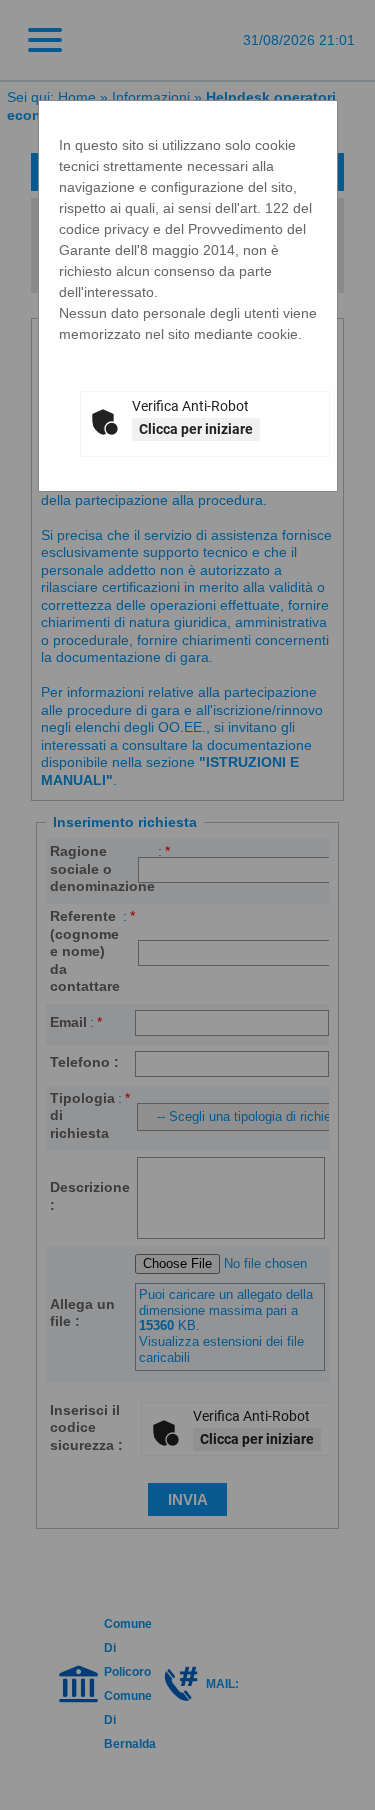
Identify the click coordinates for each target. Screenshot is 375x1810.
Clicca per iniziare (196, 429)
